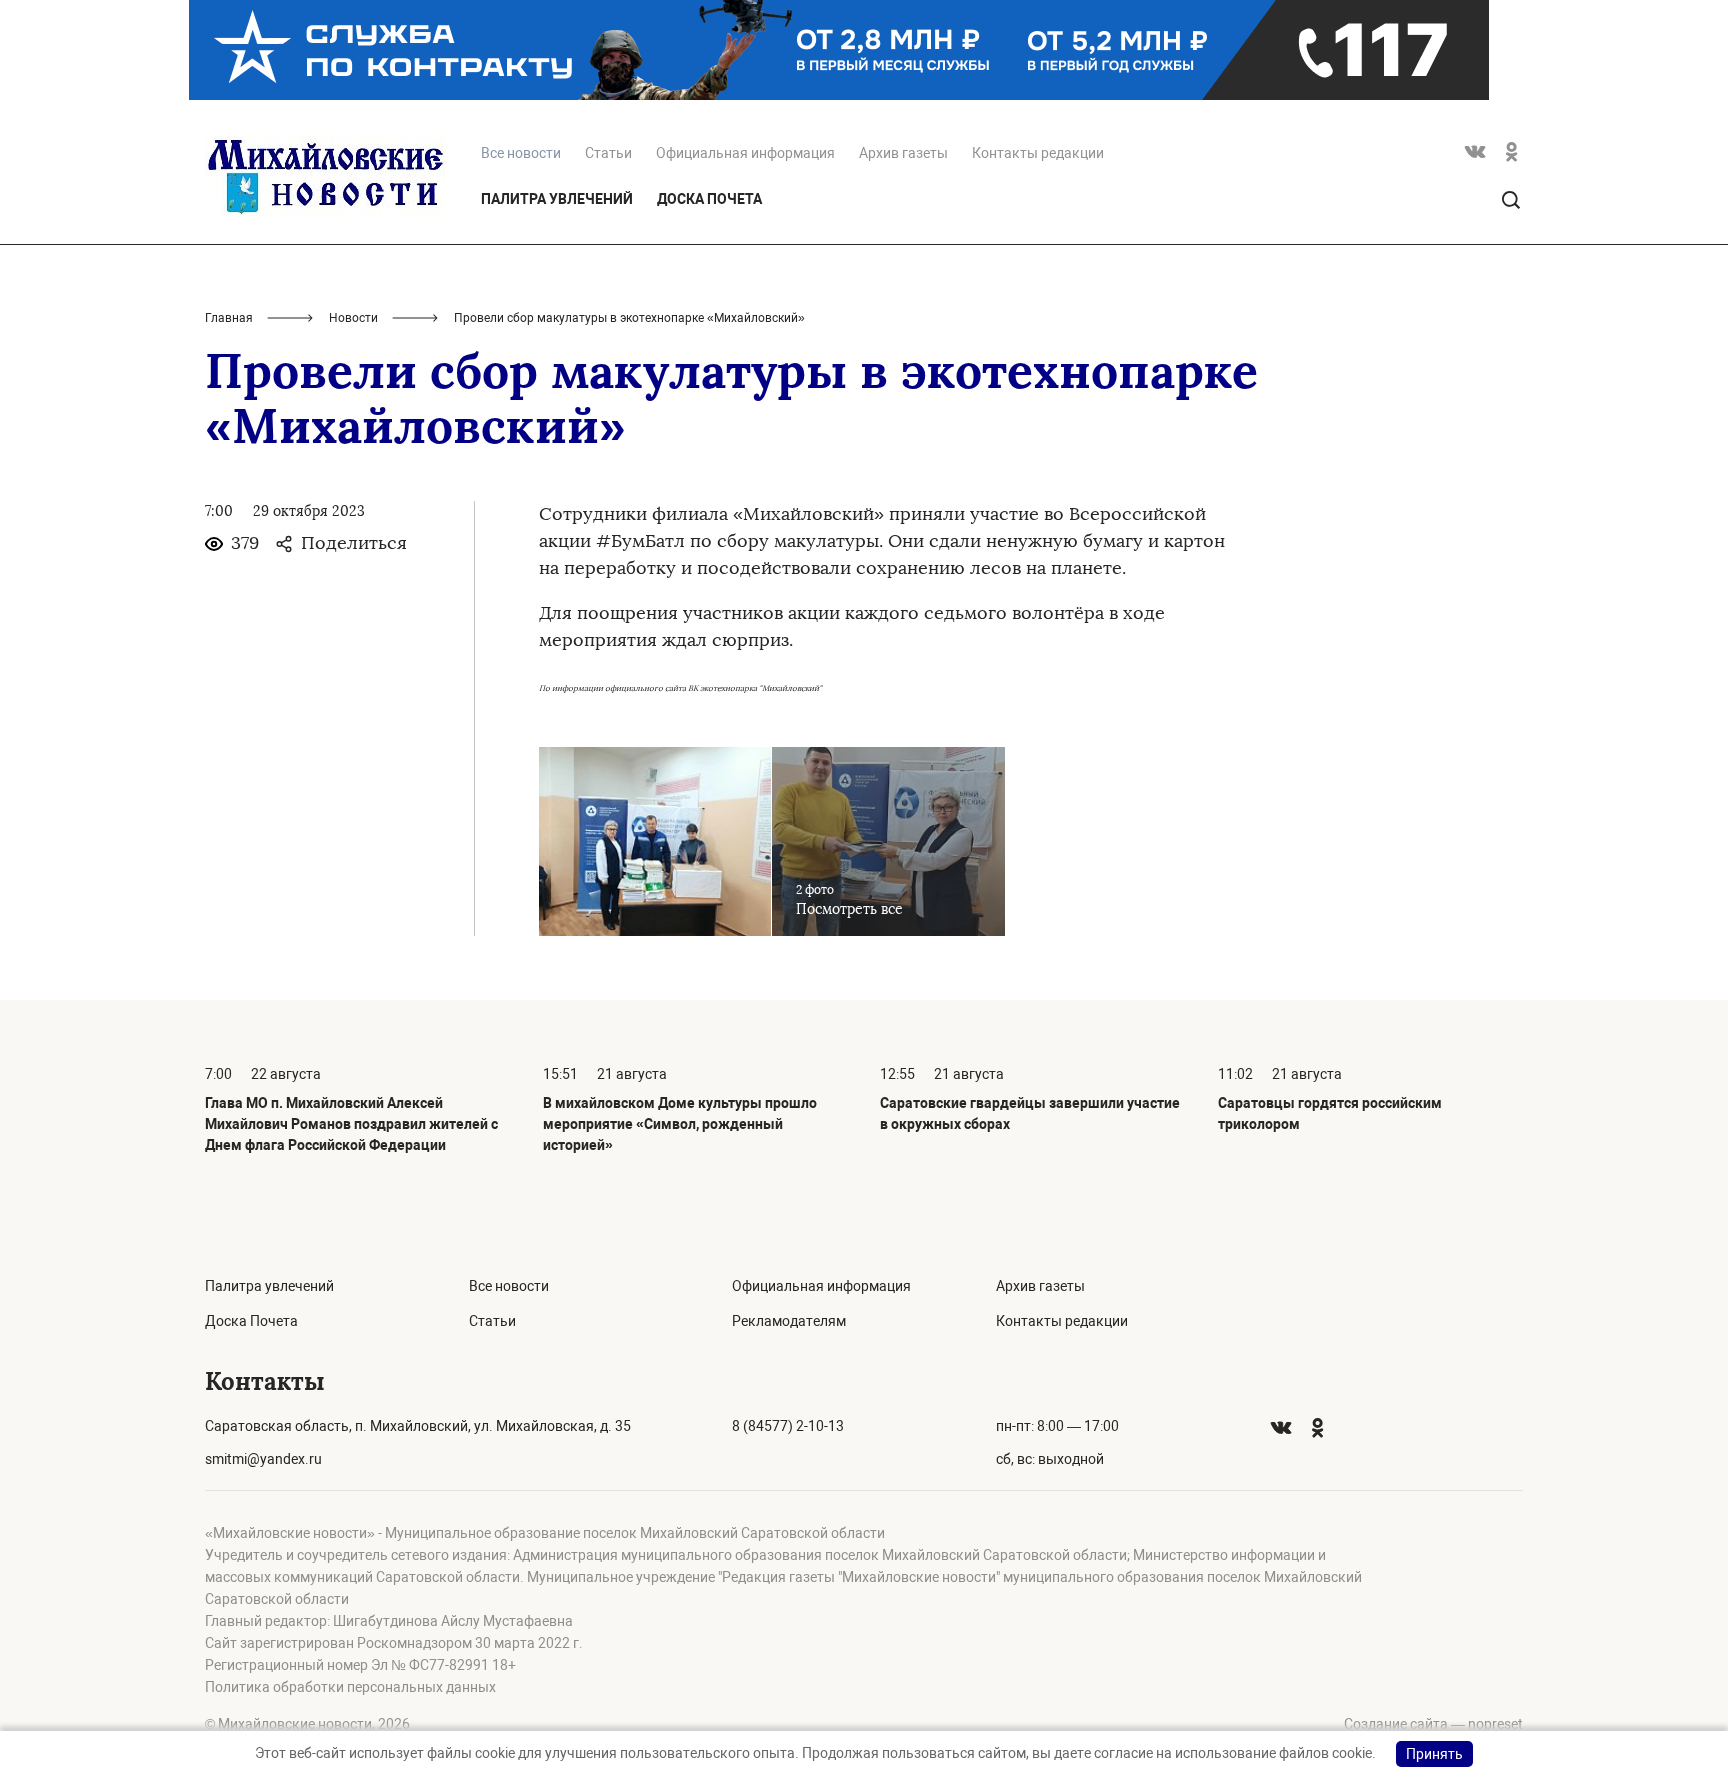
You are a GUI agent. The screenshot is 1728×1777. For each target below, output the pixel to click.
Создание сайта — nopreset (1433, 1724)
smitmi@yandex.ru (263, 1459)
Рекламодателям (789, 1321)
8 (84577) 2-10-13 (788, 1426)
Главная (229, 318)
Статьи (608, 153)
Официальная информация (745, 153)
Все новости (509, 1286)
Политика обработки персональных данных (350, 1687)
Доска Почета (709, 199)
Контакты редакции (1038, 153)
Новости (353, 318)
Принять (1434, 1754)
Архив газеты (903, 153)
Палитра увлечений (557, 199)
